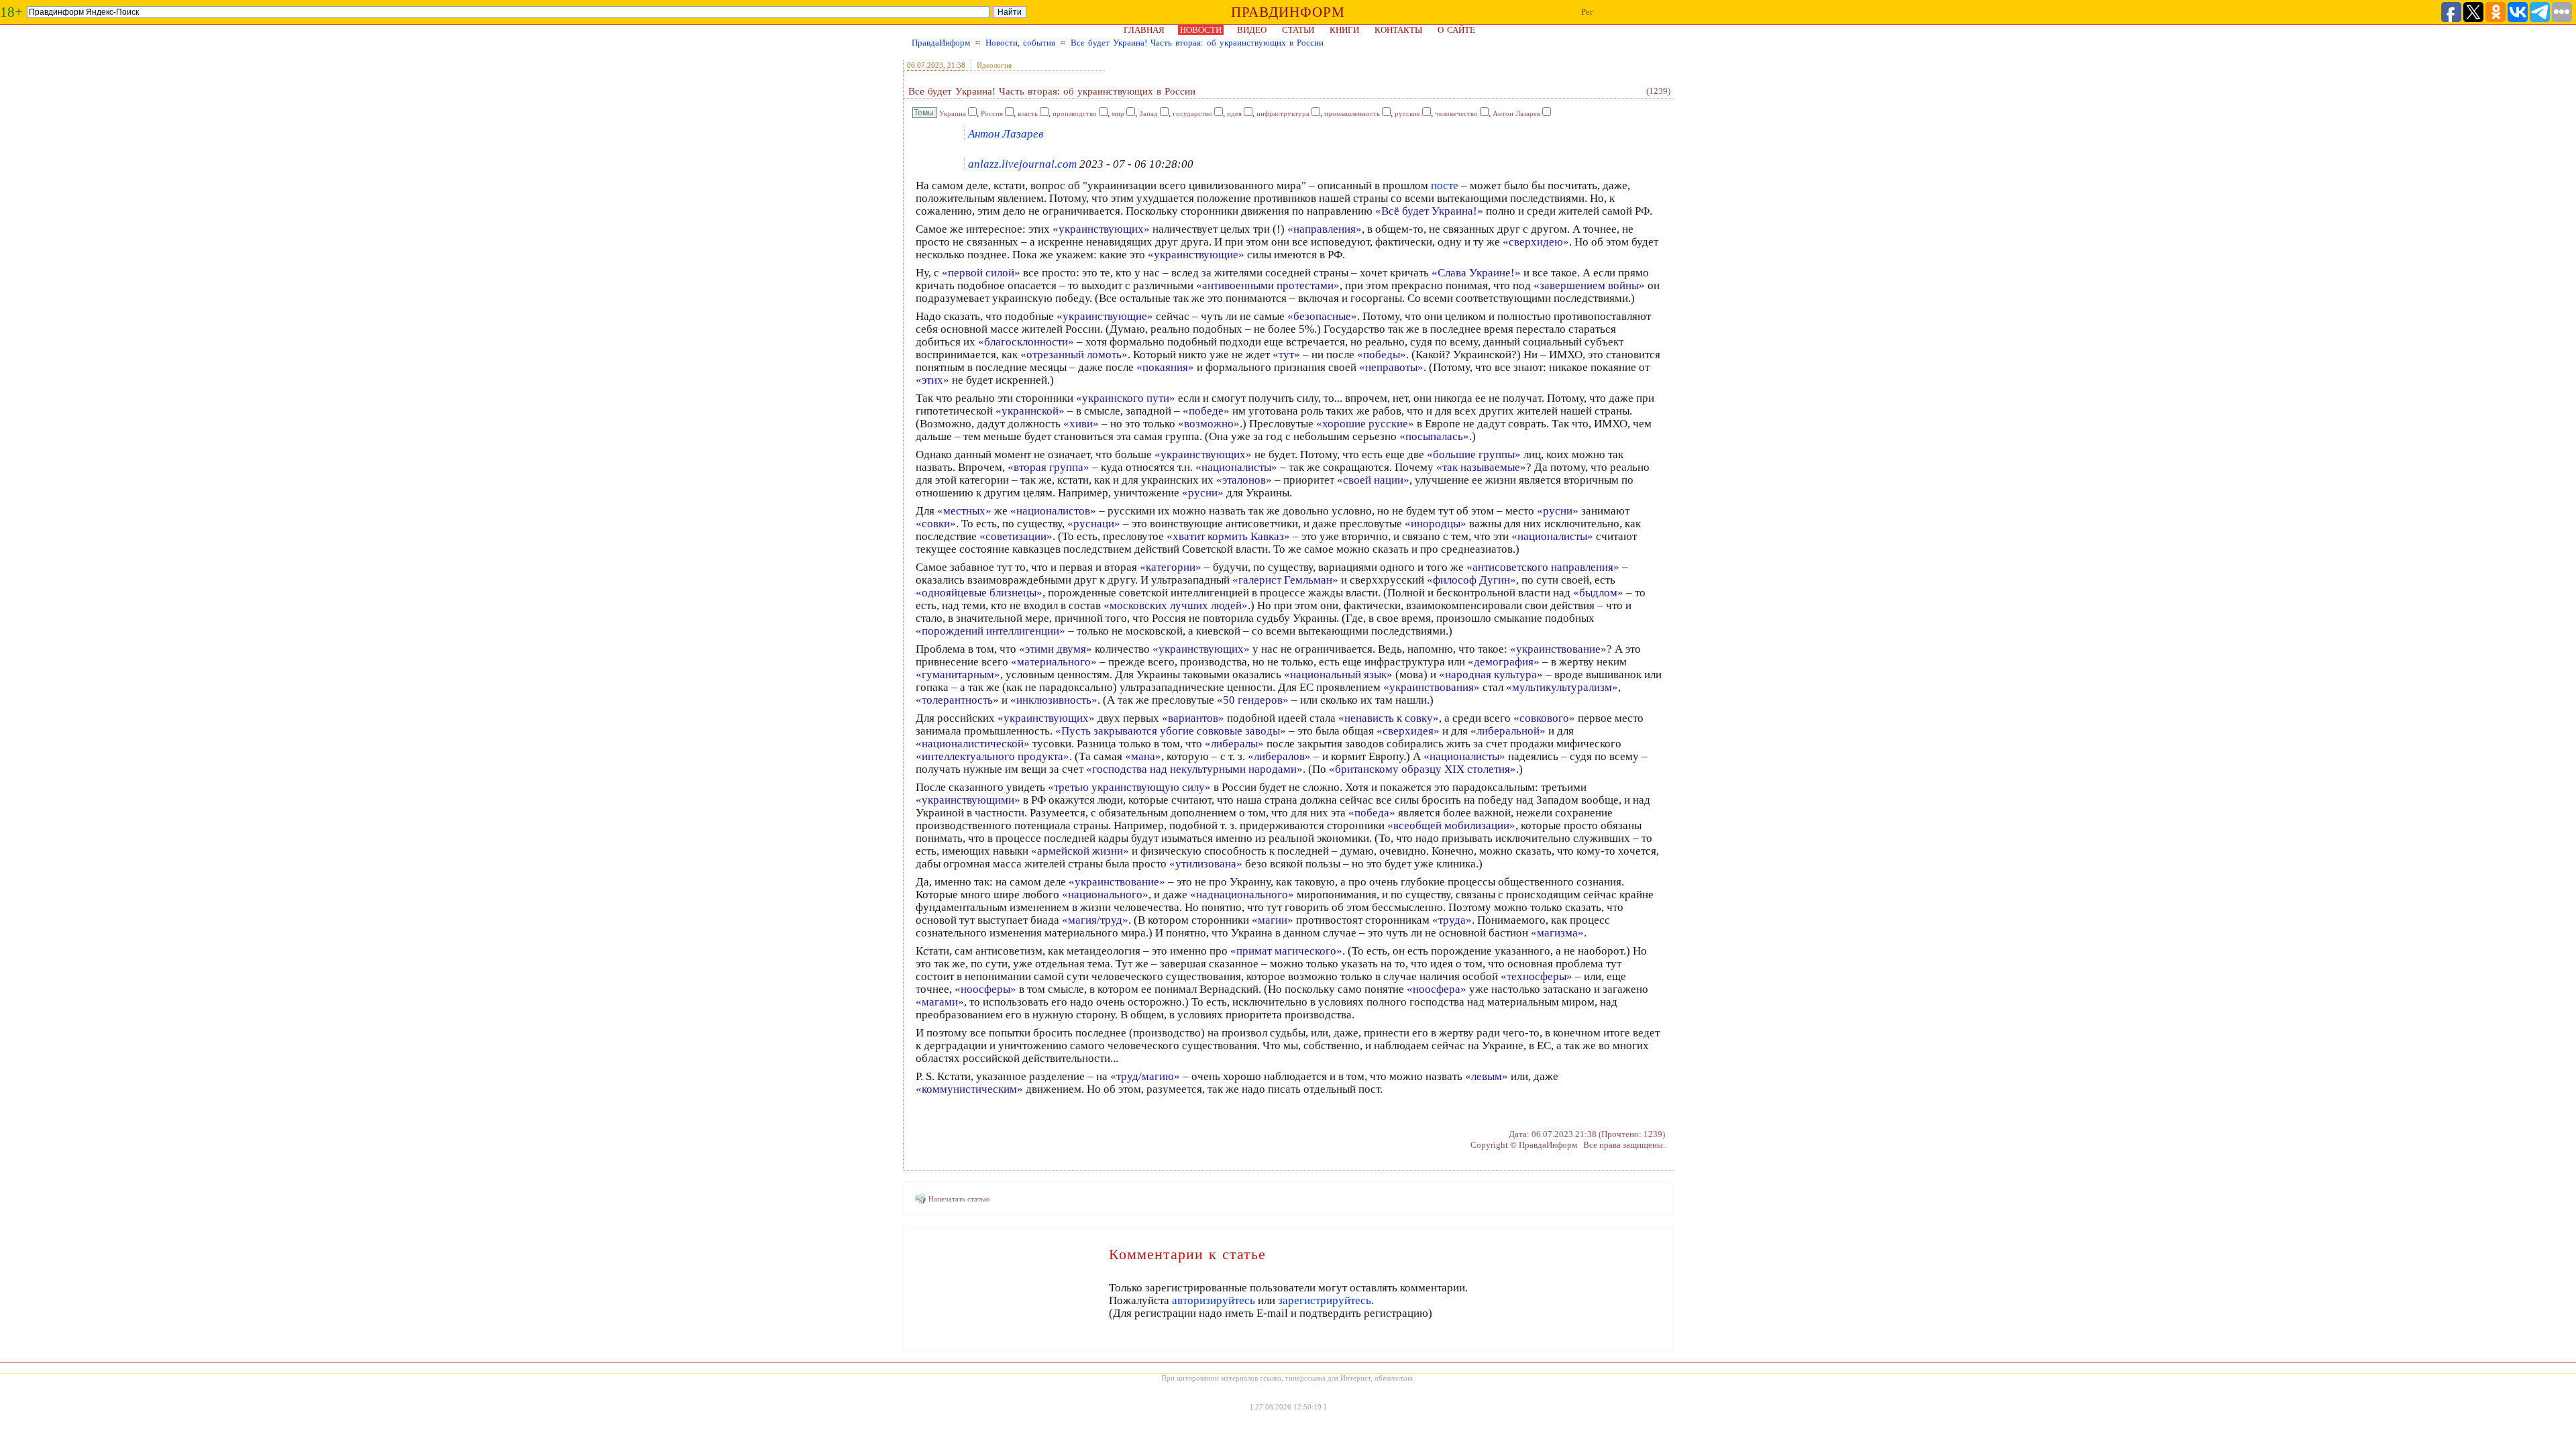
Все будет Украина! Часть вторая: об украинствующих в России (1197, 43)
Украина (953, 113)
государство (1192, 113)
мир (1118, 113)
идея (1234, 113)
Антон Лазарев (1516, 113)
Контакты (1398, 30)
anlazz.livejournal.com (1022, 164)
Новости (1201, 30)
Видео (1252, 30)
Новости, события (1020, 43)
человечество (1456, 113)
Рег (1587, 12)
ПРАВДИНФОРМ (1288, 12)
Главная (1144, 30)
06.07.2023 (925, 65)
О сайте (1456, 30)
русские (1407, 113)
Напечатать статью (959, 1199)
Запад (1148, 113)
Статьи (1298, 30)
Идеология (994, 65)
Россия (992, 113)
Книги (1344, 30)
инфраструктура (1283, 113)
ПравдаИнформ (941, 43)
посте (1446, 185)
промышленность (1352, 113)
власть (1028, 113)
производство (1075, 113)
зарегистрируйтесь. (1326, 1300)
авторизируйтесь (1214, 1300)
